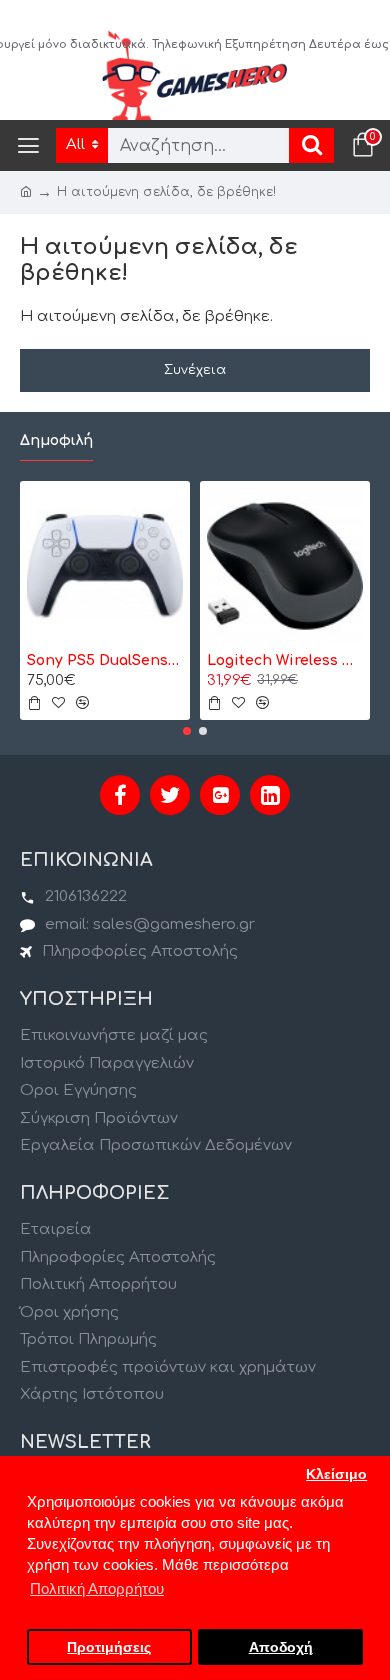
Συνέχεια (195, 370)
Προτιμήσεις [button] (109, 1647)
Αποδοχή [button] (281, 1647)
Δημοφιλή (56, 440)
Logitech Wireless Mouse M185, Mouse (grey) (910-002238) (285, 660)
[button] (187, 731)
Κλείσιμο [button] (336, 1474)
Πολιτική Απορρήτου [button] (97, 1588)
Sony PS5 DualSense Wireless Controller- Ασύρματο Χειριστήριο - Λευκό (105, 660)
